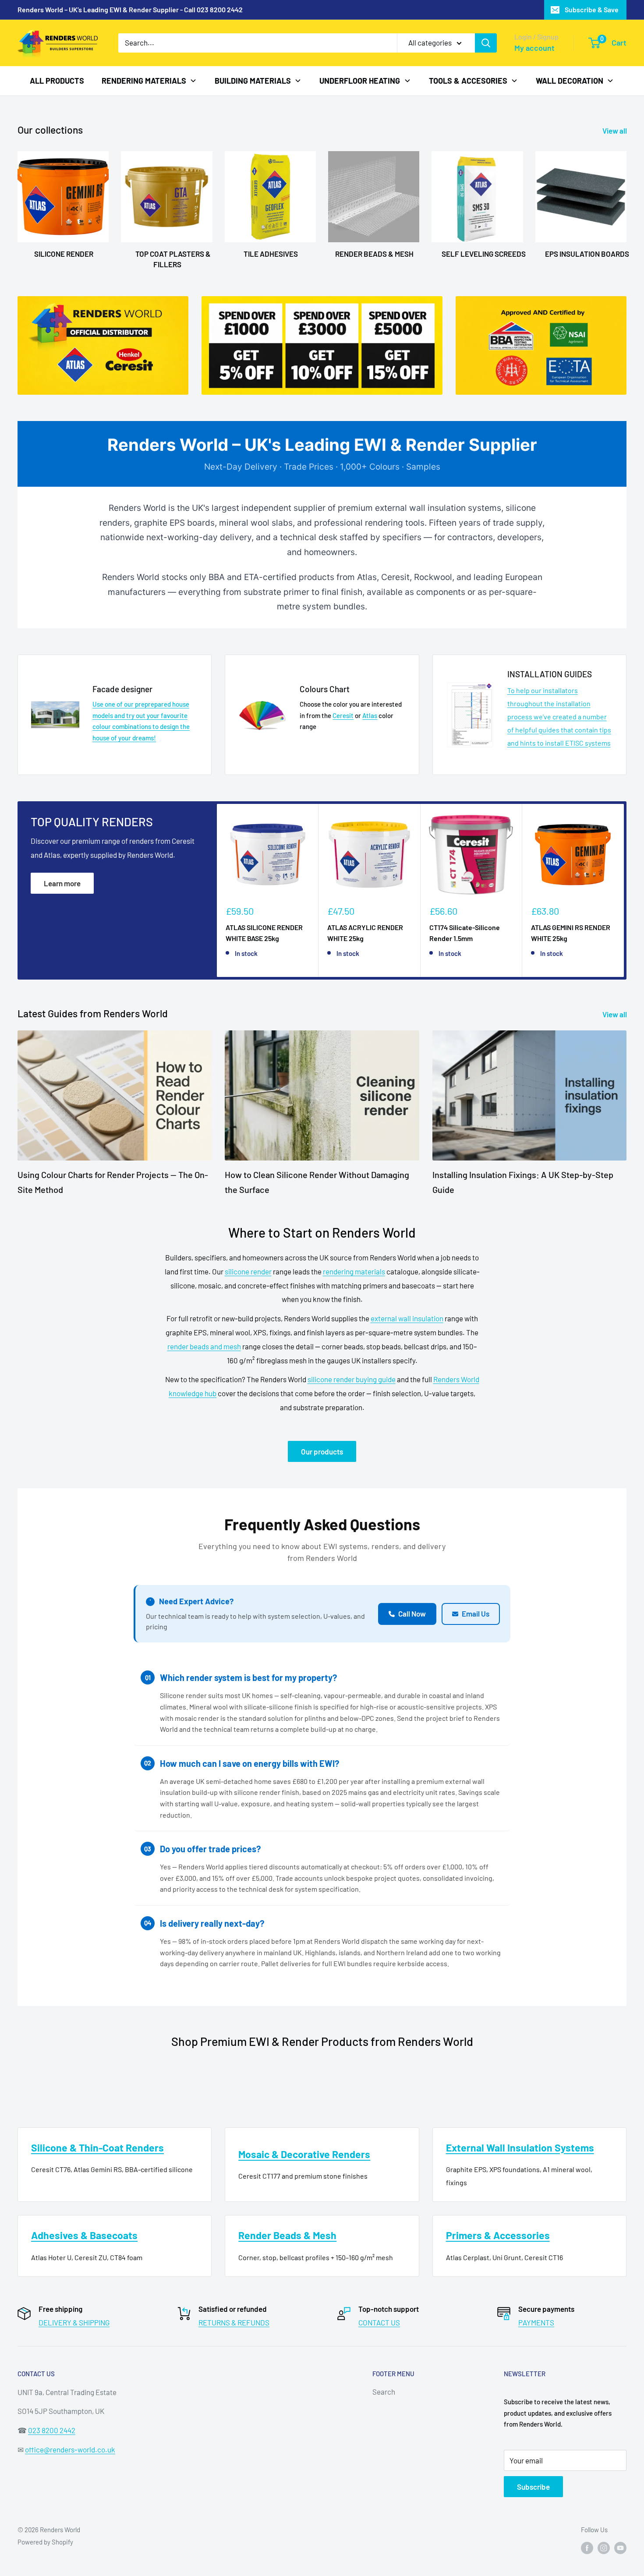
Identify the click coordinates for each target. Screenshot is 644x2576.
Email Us (476, 1614)
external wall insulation (407, 1318)
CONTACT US (379, 2322)
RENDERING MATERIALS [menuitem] (144, 80)
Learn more (62, 883)
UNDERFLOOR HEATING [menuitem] (360, 80)
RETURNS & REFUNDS (234, 2322)
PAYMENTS (536, 2322)
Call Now (412, 1614)
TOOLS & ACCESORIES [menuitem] (468, 80)
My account (534, 48)
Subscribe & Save (592, 9)
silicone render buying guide (352, 1379)
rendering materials (354, 1271)
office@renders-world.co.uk (70, 2449)
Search (384, 2392)
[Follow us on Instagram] (604, 2548)
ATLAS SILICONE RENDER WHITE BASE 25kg (264, 933)
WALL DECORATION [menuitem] (570, 80)
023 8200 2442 (52, 2430)
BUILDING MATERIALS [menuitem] (253, 80)
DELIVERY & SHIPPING (74, 2322)
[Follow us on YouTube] (620, 2548)
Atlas (370, 715)
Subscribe (533, 2487)
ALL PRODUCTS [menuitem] (57, 80)
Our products (322, 1451)
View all (615, 131)
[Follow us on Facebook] (587, 2548)
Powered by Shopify (45, 2542)
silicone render (248, 1271)
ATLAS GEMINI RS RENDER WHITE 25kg (571, 933)
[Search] (486, 43)
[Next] (624, 890)
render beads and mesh (204, 1346)
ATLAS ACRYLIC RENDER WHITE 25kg (365, 933)
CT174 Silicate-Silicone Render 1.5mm (465, 933)
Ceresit (343, 715)
